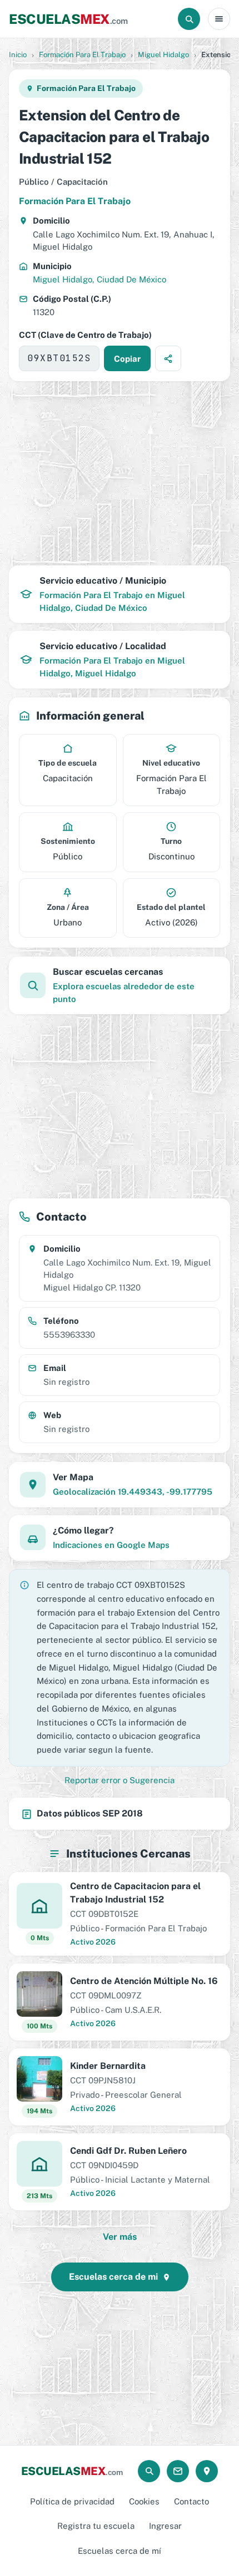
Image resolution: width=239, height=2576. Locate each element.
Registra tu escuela (96, 2526)
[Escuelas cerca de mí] (207, 2471)
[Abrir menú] (219, 19)
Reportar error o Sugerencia (120, 1780)
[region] (120, 473)
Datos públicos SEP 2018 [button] (90, 1813)
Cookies (144, 2501)
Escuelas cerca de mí (120, 2551)
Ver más (120, 2237)
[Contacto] (178, 2471)
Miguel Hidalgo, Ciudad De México (99, 279)
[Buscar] (189, 19)
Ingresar (165, 2526)
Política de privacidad (72, 2501)
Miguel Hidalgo (163, 55)
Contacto (191, 2501)
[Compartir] (168, 358)
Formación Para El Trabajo (82, 55)
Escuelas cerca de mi (113, 2277)
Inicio (18, 55)
